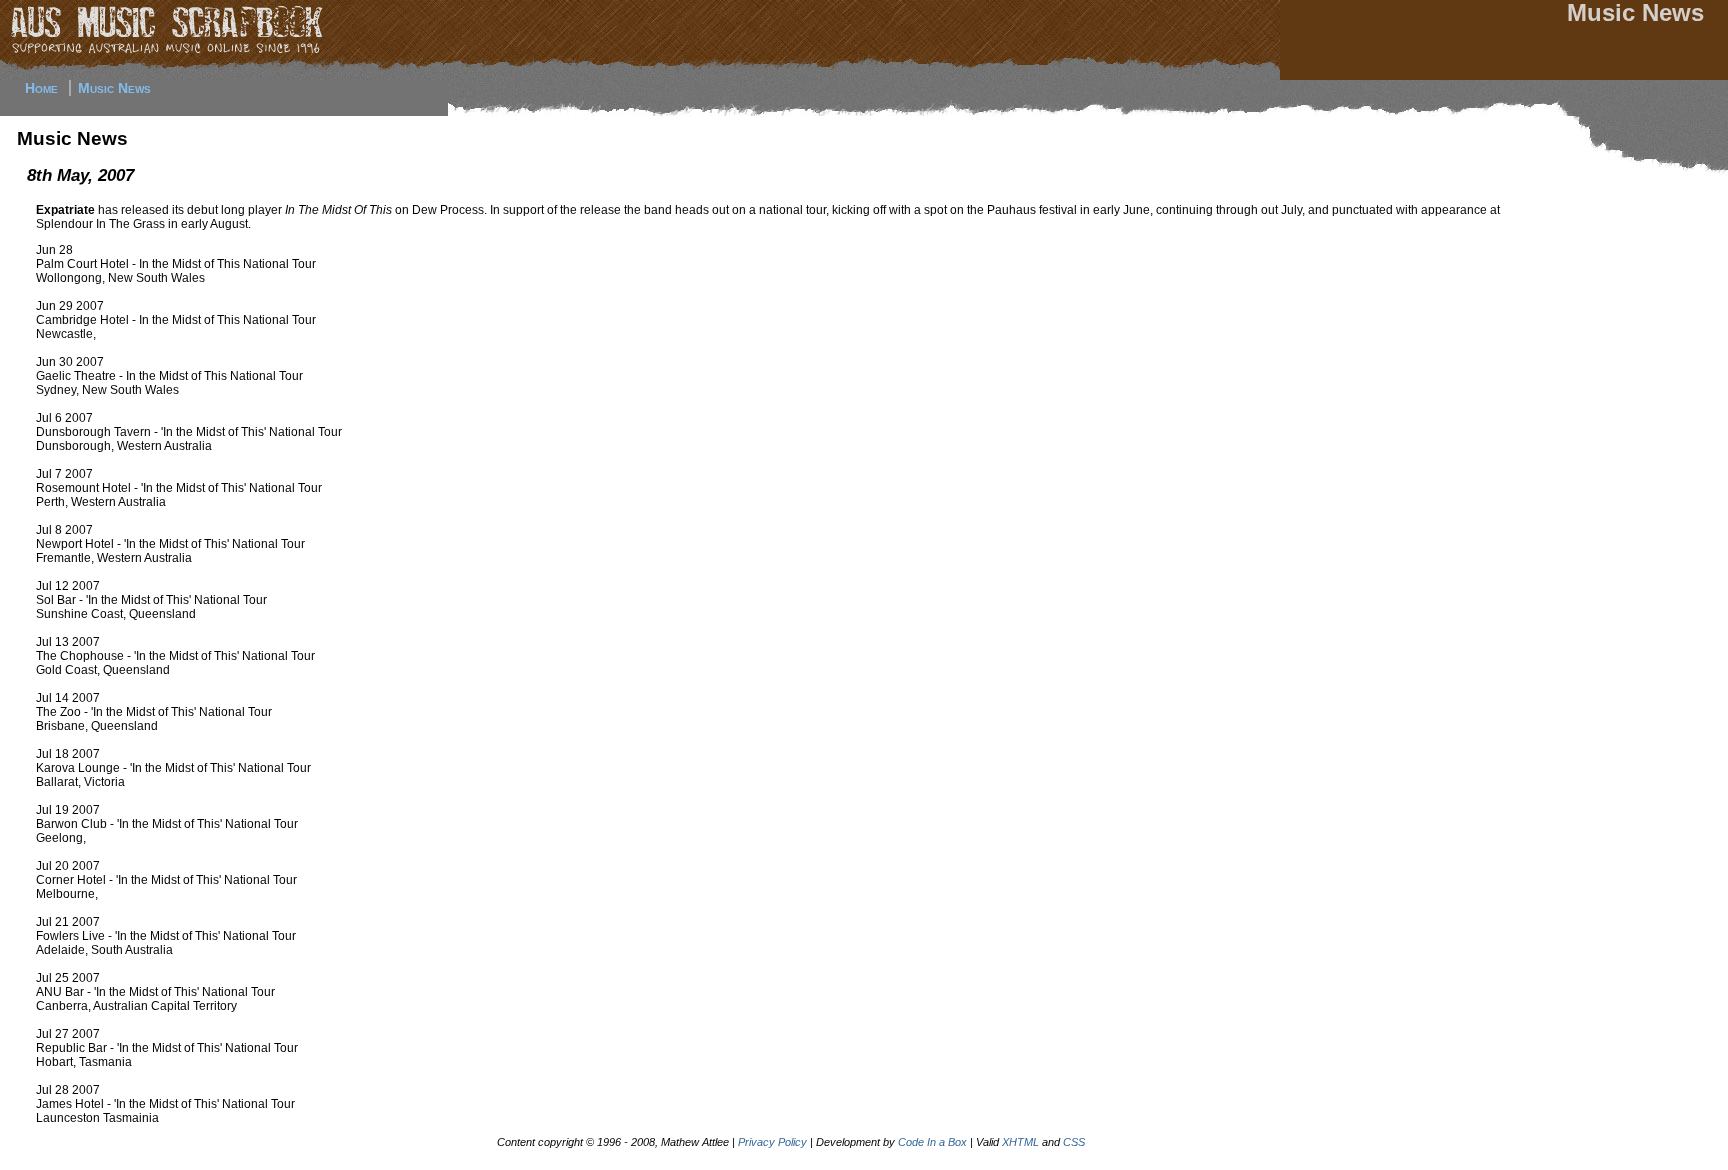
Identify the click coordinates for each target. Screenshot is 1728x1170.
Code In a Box (932, 1142)
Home (41, 88)
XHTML (1020, 1142)
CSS (1074, 1142)
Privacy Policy (772, 1142)
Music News (114, 88)
